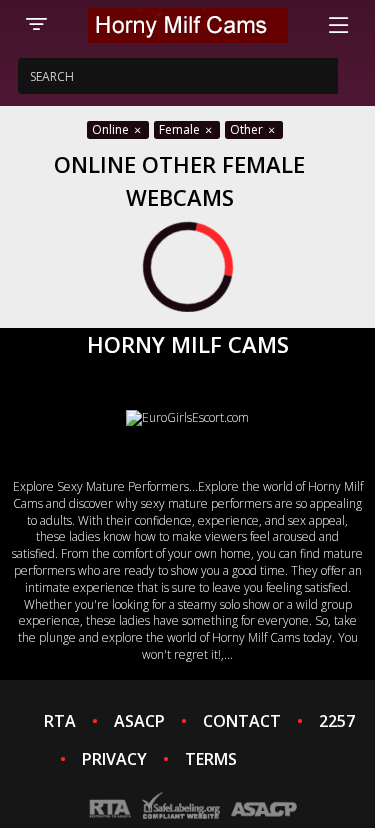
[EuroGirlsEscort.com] (187, 417)
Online (112, 129)
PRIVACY (114, 759)
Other (248, 129)
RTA (60, 721)
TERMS (211, 759)
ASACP (139, 721)
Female (181, 129)
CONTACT (242, 721)
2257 (337, 721)
